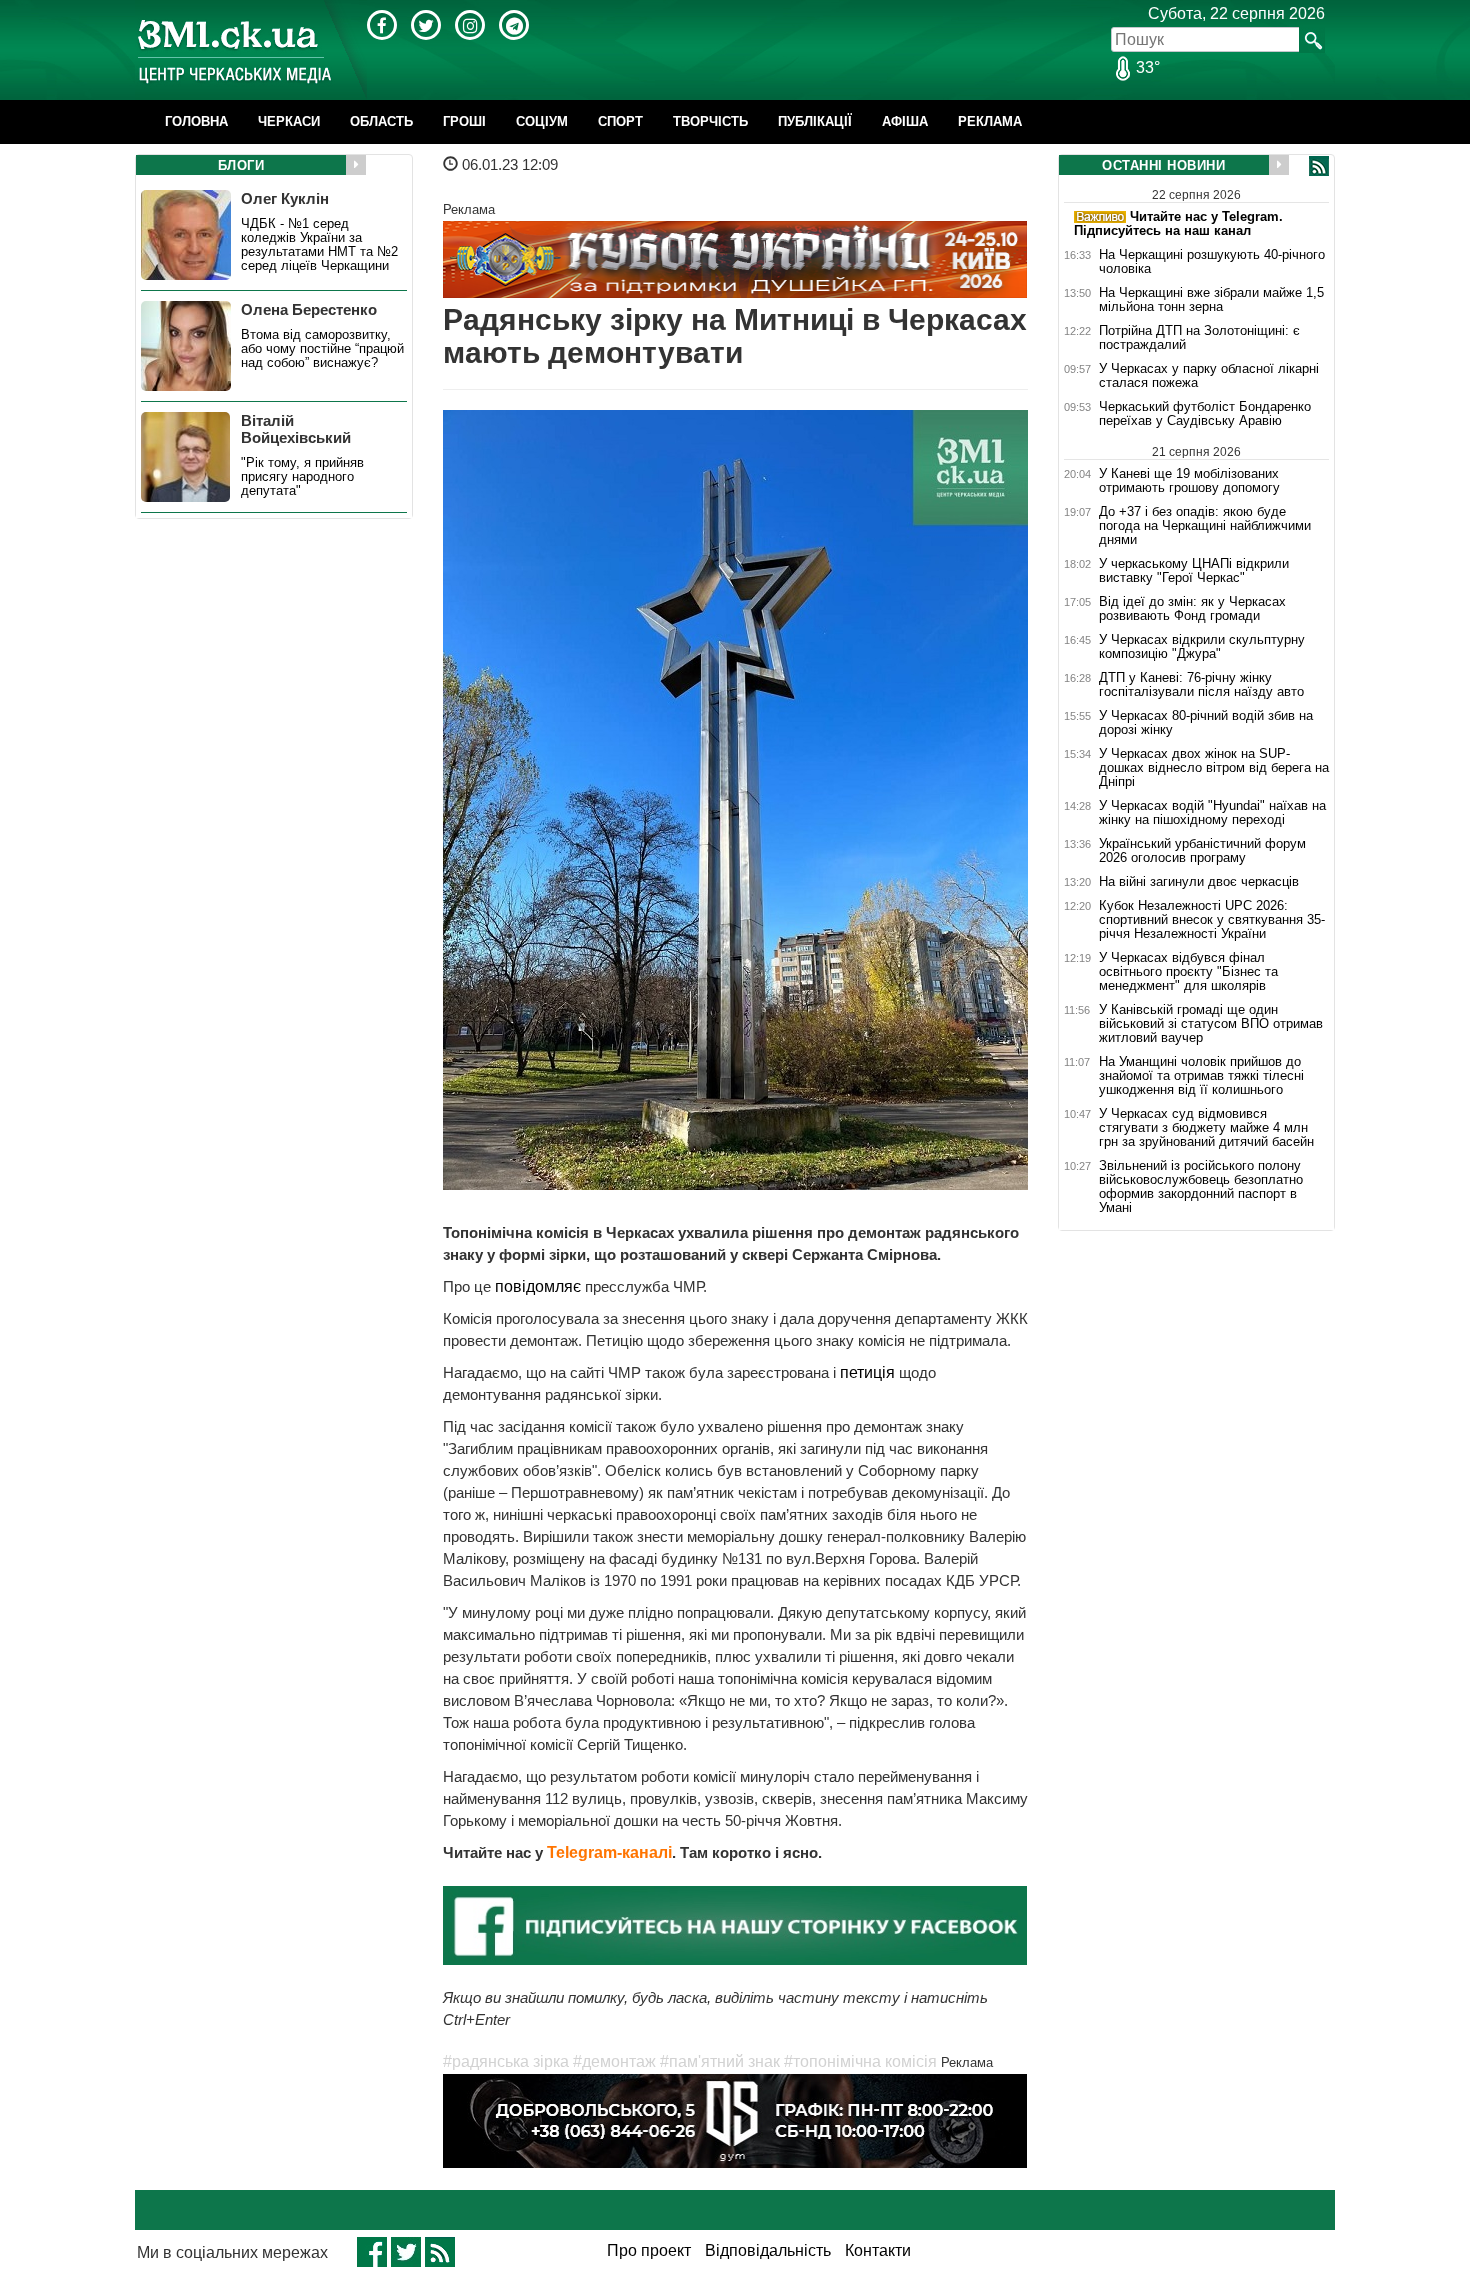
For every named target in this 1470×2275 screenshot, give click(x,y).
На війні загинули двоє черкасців (1199, 882)
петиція (867, 1372)
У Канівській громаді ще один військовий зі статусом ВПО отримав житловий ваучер (1211, 1024)
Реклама (990, 121)
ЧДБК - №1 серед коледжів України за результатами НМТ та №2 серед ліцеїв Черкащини (319, 245)
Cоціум (542, 121)
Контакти (878, 2250)
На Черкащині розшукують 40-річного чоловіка (1212, 262)
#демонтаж (614, 2061)
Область (381, 121)
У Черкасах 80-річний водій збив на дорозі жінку (1206, 723)
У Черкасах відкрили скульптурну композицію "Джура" (1202, 647)
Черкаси (289, 121)
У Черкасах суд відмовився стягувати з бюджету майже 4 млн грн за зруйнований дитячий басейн (1206, 1128)
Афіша (905, 121)
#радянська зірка (506, 2061)
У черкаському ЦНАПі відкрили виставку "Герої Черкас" (1194, 571)
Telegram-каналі (609, 1852)
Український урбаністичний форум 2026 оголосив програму (1202, 851)
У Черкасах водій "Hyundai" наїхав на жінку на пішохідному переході (1212, 813)
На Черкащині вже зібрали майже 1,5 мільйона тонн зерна (1211, 300)
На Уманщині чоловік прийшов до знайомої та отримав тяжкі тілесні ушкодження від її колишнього (1201, 1076)
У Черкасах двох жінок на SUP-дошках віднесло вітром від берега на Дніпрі (1214, 768)
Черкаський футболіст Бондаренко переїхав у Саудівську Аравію (1205, 414)
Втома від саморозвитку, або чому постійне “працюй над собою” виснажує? (322, 349)
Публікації (815, 121)
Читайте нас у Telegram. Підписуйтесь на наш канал (1178, 223)
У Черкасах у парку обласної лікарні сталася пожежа (1209, 376)
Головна (196, 121)
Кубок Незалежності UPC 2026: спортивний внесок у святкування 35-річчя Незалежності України (1212, 920)
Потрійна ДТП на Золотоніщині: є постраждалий (1199, 338)
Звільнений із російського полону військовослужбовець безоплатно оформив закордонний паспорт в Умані (1201, 1187)
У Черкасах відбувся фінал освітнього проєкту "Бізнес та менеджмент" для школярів (1188, 972)
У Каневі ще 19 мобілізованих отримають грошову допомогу (1189, 480)
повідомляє (540, 1286)
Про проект (649, 2250)
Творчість (710, 121)
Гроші (464, 121)
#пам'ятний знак (720, 2061)
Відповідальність (768, 2250)
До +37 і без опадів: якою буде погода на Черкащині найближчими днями (1205, 526)
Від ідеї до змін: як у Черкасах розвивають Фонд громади (1192, 609)
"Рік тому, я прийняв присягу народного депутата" (302, 477)
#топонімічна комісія (860, 2061)
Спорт (620, 121)
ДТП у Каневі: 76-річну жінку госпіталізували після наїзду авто (1201, 685)
